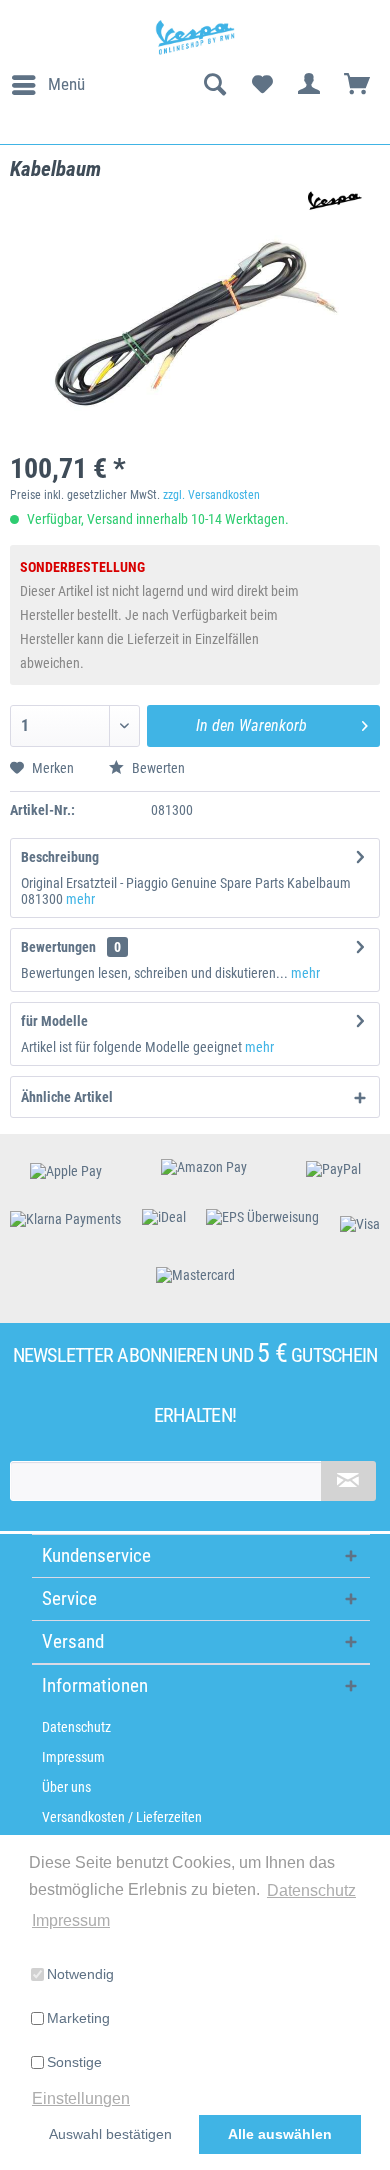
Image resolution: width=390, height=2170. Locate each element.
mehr (80, 899)
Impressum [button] (71, 1920)
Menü (66, 84)
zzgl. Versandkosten (211, 495)
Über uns (66, 1787)
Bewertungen (58, 947)
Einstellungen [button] (81, 2098)
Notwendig (80, 1974)
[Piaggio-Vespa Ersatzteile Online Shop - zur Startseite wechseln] (194, 37)
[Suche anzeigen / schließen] (214, 85)
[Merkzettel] (262, 85)
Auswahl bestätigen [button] (110, 2134)
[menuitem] (47, 85)
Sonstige (74, 2062)
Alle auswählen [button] (280, 2134)
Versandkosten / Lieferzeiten (122, 1817)
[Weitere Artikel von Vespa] (331, 200)
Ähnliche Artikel (67, 1097)
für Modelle (54, 1021)
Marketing (78, 2018)
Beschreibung (60, 857)
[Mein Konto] (310, 85)
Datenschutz (76, 1727)
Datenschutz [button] (311, 1890)
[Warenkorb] (358, 85)
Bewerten (157, 768)
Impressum (73, 1757)
